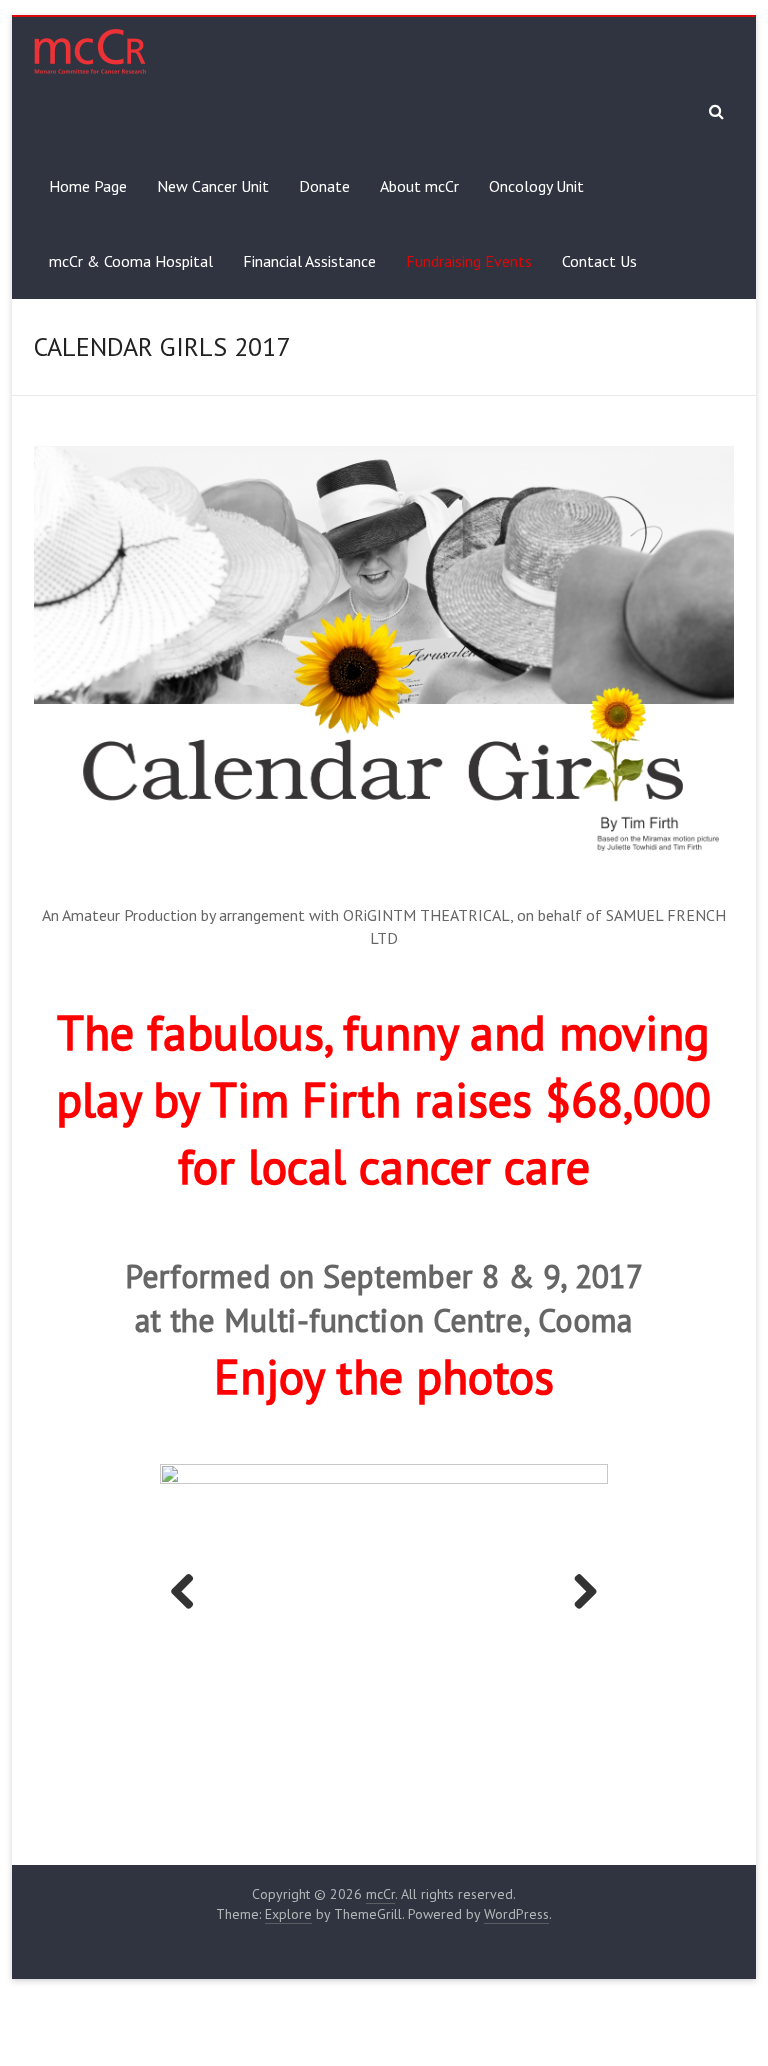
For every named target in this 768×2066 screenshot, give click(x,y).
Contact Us (599, 261)
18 (602, 1681)
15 (533, 1681)
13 (487, 1681)
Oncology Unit (536, 186)
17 (579, 1681)
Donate (324, 186)
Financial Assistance (309, 261)
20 (418, 1701)
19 (625, 1681)
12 (464, 1681)
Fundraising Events (469, 261)
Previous (190, 1563)
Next (578, 1563)
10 (418, 1681)
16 (556, 1681)
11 (441, 1681)
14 (510, 1681)
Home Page (88, 186)
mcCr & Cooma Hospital (131, 261)
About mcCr (419, 186)
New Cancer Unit (213, 186)
